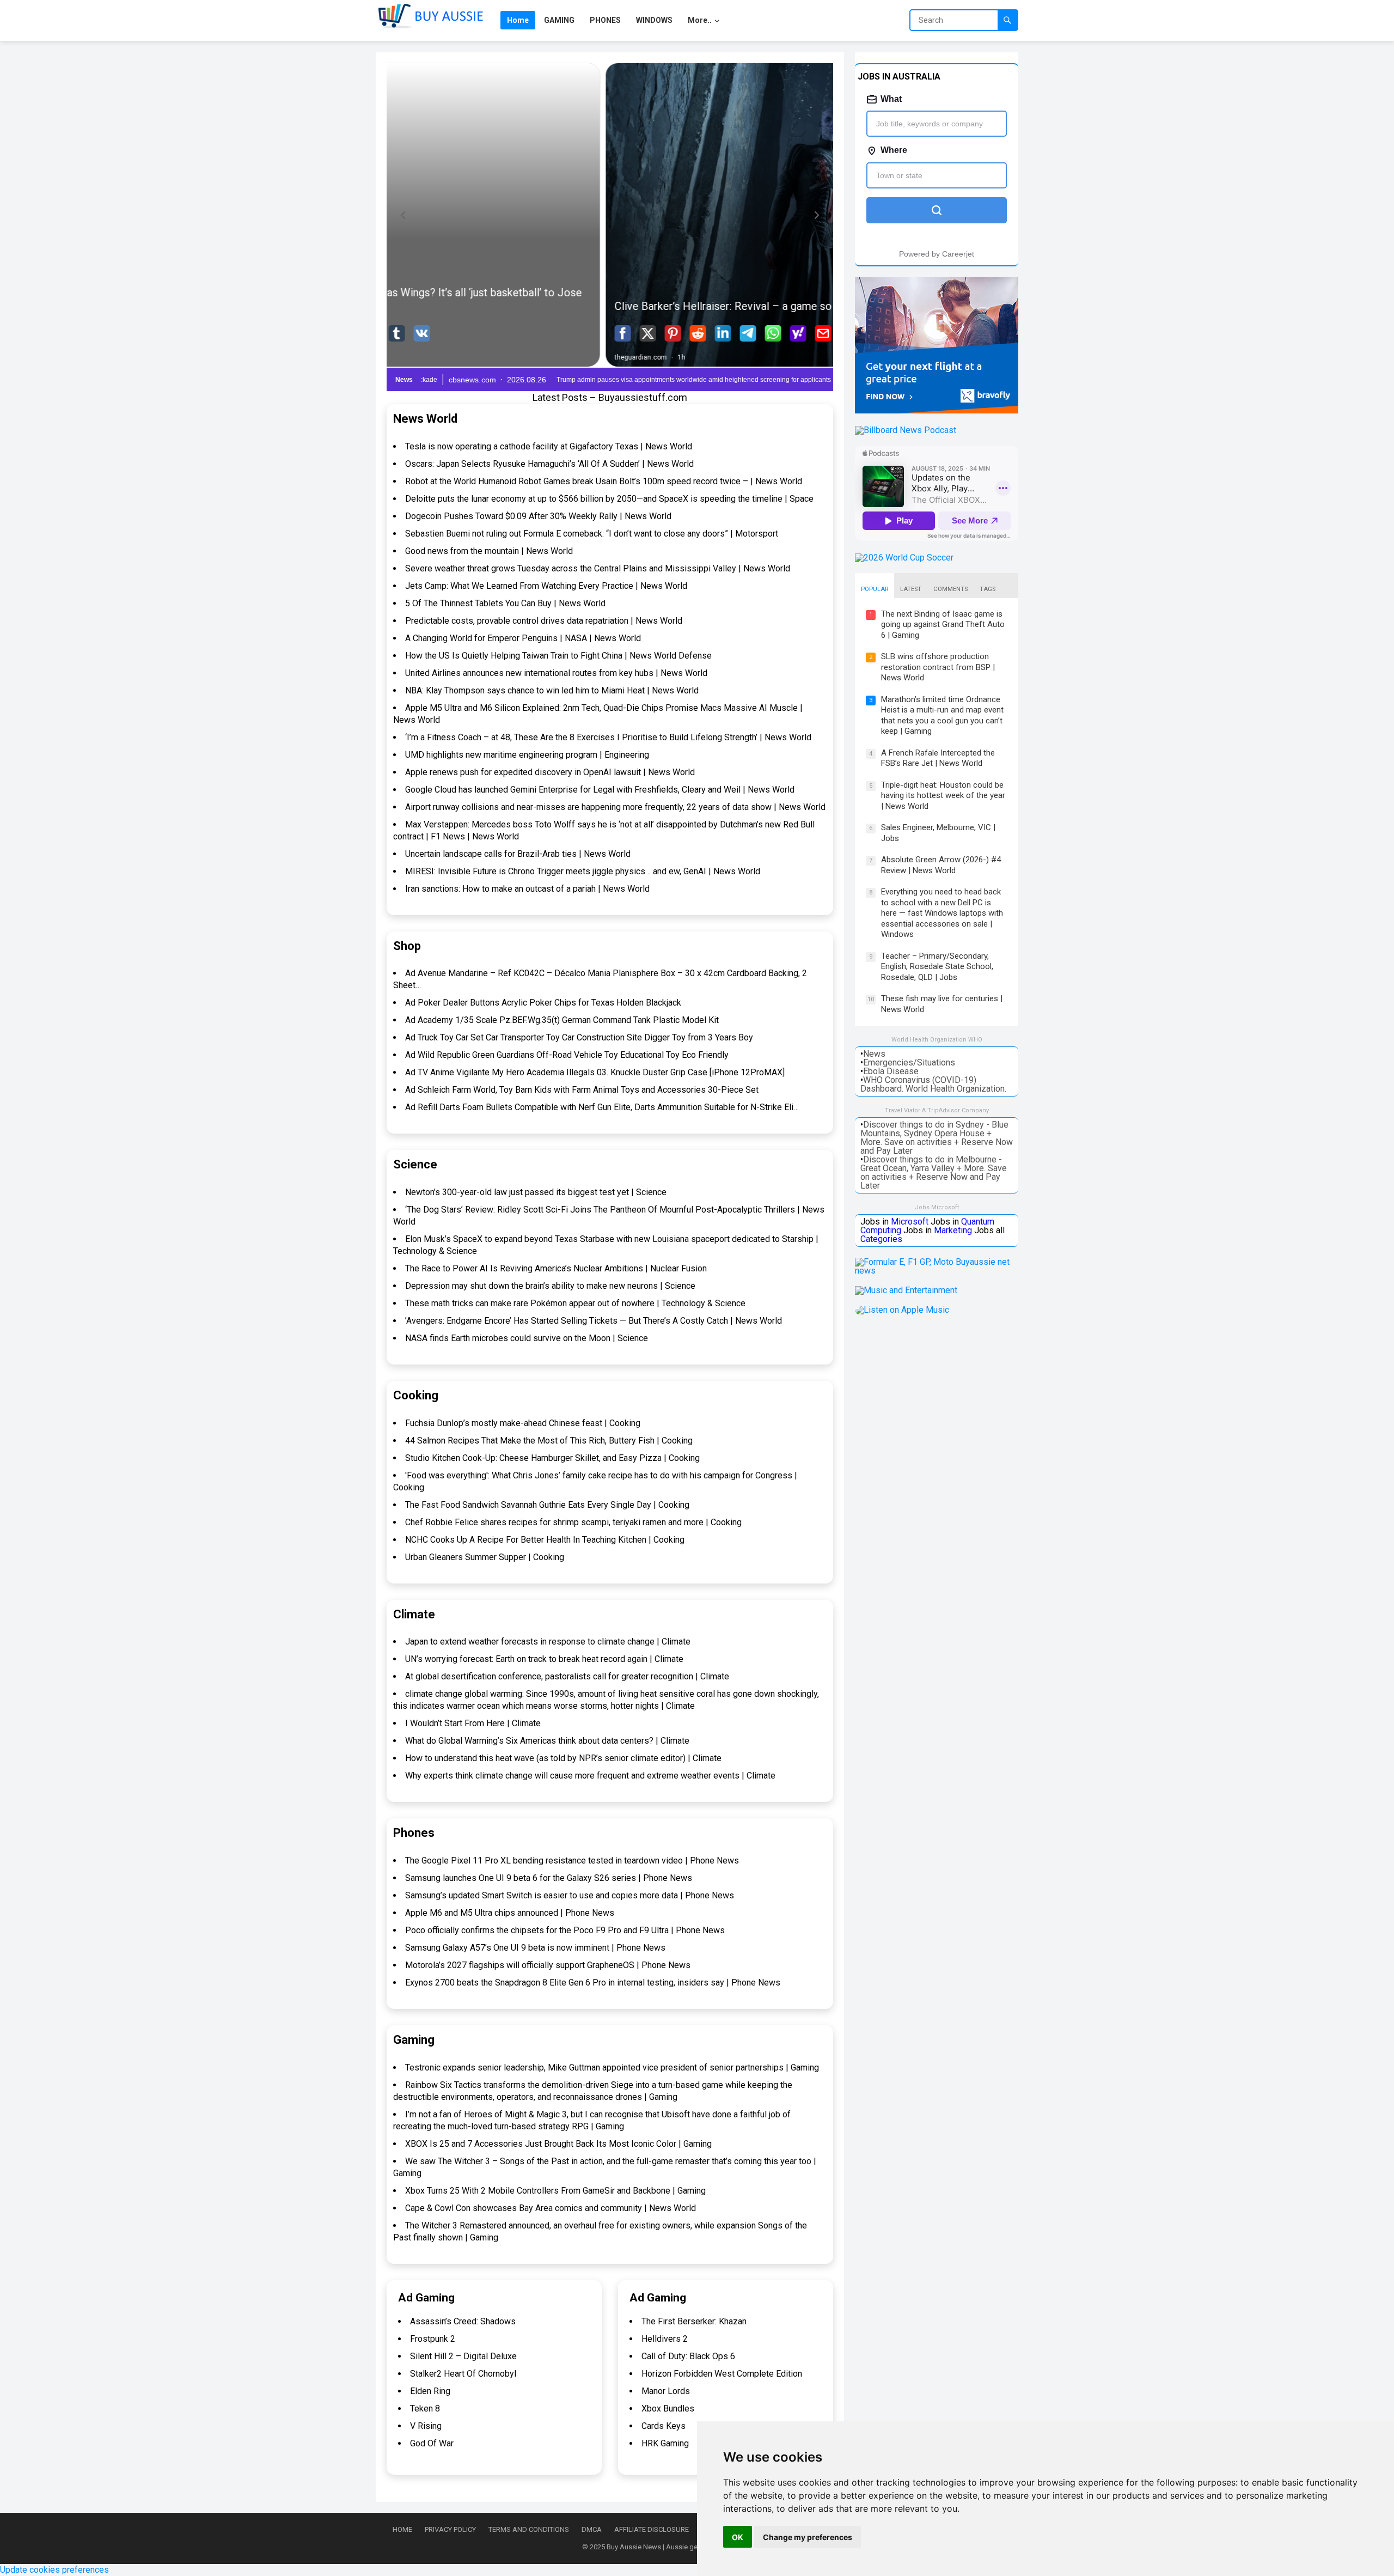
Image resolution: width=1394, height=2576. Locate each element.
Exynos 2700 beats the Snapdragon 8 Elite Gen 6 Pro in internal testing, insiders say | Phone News (593, 1983)
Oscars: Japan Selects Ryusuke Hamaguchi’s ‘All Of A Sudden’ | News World (549, 464)
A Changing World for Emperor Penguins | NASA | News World (523, 638)
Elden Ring (430, 2391)
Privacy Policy (450, 2529)
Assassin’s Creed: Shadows (463, 2321)
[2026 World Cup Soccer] (904, 558)
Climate (414, 1614)
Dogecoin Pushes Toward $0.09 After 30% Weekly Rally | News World (538, 516)
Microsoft (910, 1222)
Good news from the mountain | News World (489, 551)
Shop (407, 946)
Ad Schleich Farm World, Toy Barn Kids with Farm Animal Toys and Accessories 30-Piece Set (582, 1090)
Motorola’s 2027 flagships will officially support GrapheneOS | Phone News (548, 1965)
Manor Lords (666, 2391)
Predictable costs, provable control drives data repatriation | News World (544, 621)
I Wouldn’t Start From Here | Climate (473, 1723)
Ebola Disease (891, 1071)
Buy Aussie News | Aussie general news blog (677, 2547)
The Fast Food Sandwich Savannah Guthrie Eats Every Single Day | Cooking (547, 1505)
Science (415, 1164)
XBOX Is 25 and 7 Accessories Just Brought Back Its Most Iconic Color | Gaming (558, 2144)
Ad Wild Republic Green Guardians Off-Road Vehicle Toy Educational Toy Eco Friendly (567, 1055)
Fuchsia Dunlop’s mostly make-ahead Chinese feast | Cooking (523, 1423)
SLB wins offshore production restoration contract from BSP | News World (938, 667)
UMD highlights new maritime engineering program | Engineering (527, 755)
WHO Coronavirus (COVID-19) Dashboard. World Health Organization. (933, 1084)
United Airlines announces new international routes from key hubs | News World (556, 673)
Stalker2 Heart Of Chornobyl (463, 2374)
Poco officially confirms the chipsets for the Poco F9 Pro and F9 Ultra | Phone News (565, 1930)
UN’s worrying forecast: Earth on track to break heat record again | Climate (544, 1659)
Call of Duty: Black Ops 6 (688, 2356)
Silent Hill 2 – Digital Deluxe (463, 2356)
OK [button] (738, 2537)
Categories (881, 1239)
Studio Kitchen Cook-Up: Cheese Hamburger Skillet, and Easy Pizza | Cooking (552, 1458)
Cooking (416, 1395)
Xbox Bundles (668, 2408)
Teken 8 (425, 2408)
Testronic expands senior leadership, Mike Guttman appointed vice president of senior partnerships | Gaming (612, 2068)
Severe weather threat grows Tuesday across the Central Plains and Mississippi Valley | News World (598, 568)
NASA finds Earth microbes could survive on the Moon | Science (527, 1338)
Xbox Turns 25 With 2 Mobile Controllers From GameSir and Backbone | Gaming (555, 2191)
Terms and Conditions (529, 2529)
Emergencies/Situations (909, 1062)
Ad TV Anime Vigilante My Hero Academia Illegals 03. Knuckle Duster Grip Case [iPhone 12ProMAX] (595, 1072)
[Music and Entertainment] (906, 1290)
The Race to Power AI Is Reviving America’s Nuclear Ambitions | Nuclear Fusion (556, 1268)
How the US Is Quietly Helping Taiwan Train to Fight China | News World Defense (558, 656)
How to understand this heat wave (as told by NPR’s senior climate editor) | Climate (563, 1758)
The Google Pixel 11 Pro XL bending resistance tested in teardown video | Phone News (572, 1861)
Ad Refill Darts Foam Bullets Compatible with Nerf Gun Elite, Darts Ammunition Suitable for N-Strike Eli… (602, 1107)
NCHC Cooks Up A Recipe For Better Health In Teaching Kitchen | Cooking (545, 1540)
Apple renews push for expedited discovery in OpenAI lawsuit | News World (550, 772)
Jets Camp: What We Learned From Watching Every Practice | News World (546, 586)
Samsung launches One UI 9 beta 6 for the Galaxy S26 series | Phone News (549, 1878)
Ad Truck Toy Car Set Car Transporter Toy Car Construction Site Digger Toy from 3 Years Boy (579, 1037)
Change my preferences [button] (808, 2537)
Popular (875, 589)
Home (402, 2529)
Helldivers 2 (665, 2339)
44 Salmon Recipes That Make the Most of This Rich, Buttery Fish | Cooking (549, 1441)
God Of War (432, 2443)
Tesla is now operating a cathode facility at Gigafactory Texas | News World (549, 446)
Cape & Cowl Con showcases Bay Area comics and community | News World (551, 2208)
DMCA (592, 2529)
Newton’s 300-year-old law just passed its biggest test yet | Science (536, 1192)
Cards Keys (664, 2426)
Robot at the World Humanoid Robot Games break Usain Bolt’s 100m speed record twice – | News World (604, 481)
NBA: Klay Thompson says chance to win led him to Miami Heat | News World (552, 690)
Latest (911, 589)
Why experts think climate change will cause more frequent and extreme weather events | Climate (590, 1776)
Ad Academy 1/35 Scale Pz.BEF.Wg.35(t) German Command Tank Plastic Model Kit (562, 1020)
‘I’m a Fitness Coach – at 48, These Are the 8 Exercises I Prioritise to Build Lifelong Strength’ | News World (608, 737)
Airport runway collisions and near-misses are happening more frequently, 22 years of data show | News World (615, 807)
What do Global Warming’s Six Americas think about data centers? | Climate (547, 1741)
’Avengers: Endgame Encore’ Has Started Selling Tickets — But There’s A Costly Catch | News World (594, 1321)
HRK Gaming (665, 2443)
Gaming (414, 2040)
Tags (988, 589)
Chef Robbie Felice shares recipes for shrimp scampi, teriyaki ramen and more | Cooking (573, 1522)
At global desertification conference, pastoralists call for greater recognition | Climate (567, 1676)
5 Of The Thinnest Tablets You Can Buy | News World (505, 603)
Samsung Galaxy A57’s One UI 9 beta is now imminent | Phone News (535, 1948)
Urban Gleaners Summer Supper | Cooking (485, 1557)
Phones (414, 1833)
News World (425, 419)
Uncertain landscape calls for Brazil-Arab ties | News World (518, 854)
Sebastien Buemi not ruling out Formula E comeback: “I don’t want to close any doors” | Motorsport (592, 534)
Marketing (953, 1230)
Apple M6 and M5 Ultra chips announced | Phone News (510, 1913)
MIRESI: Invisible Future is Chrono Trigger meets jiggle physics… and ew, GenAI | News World (583, 871)
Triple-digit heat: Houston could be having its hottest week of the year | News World (943, 796)
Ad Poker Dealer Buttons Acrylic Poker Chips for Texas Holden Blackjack (543, 1003)
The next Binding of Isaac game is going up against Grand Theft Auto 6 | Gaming (943, 625)
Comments (950, 589)
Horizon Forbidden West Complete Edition (722, 2374)
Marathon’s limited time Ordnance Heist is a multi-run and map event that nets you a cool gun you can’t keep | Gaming (942, 715)
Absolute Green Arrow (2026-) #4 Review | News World (941, 865)
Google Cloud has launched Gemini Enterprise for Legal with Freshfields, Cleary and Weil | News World (600, 790)
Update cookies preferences (54, 2570)
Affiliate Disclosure (652, 2529)
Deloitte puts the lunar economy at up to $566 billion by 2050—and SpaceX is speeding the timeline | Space (609, 499)
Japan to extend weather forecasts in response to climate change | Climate (548, 1642)
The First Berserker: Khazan (694, 2321)
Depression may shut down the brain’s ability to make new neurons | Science (550, 1286)
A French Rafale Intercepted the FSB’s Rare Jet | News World (938, 758)
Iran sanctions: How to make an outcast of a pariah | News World (527, 889)
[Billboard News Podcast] (906, 430)
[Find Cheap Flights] (937, 410)
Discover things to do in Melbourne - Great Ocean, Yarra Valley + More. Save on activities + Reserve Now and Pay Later (934, 1173)
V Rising (426, 2426)
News (874, 1054)
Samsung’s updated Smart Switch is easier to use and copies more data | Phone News (570, 1895)
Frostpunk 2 (433, 2339)
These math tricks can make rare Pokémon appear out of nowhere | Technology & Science (575, 1303)
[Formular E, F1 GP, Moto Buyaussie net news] (937, 1271)
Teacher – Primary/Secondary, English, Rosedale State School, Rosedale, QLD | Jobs (937, 967)
